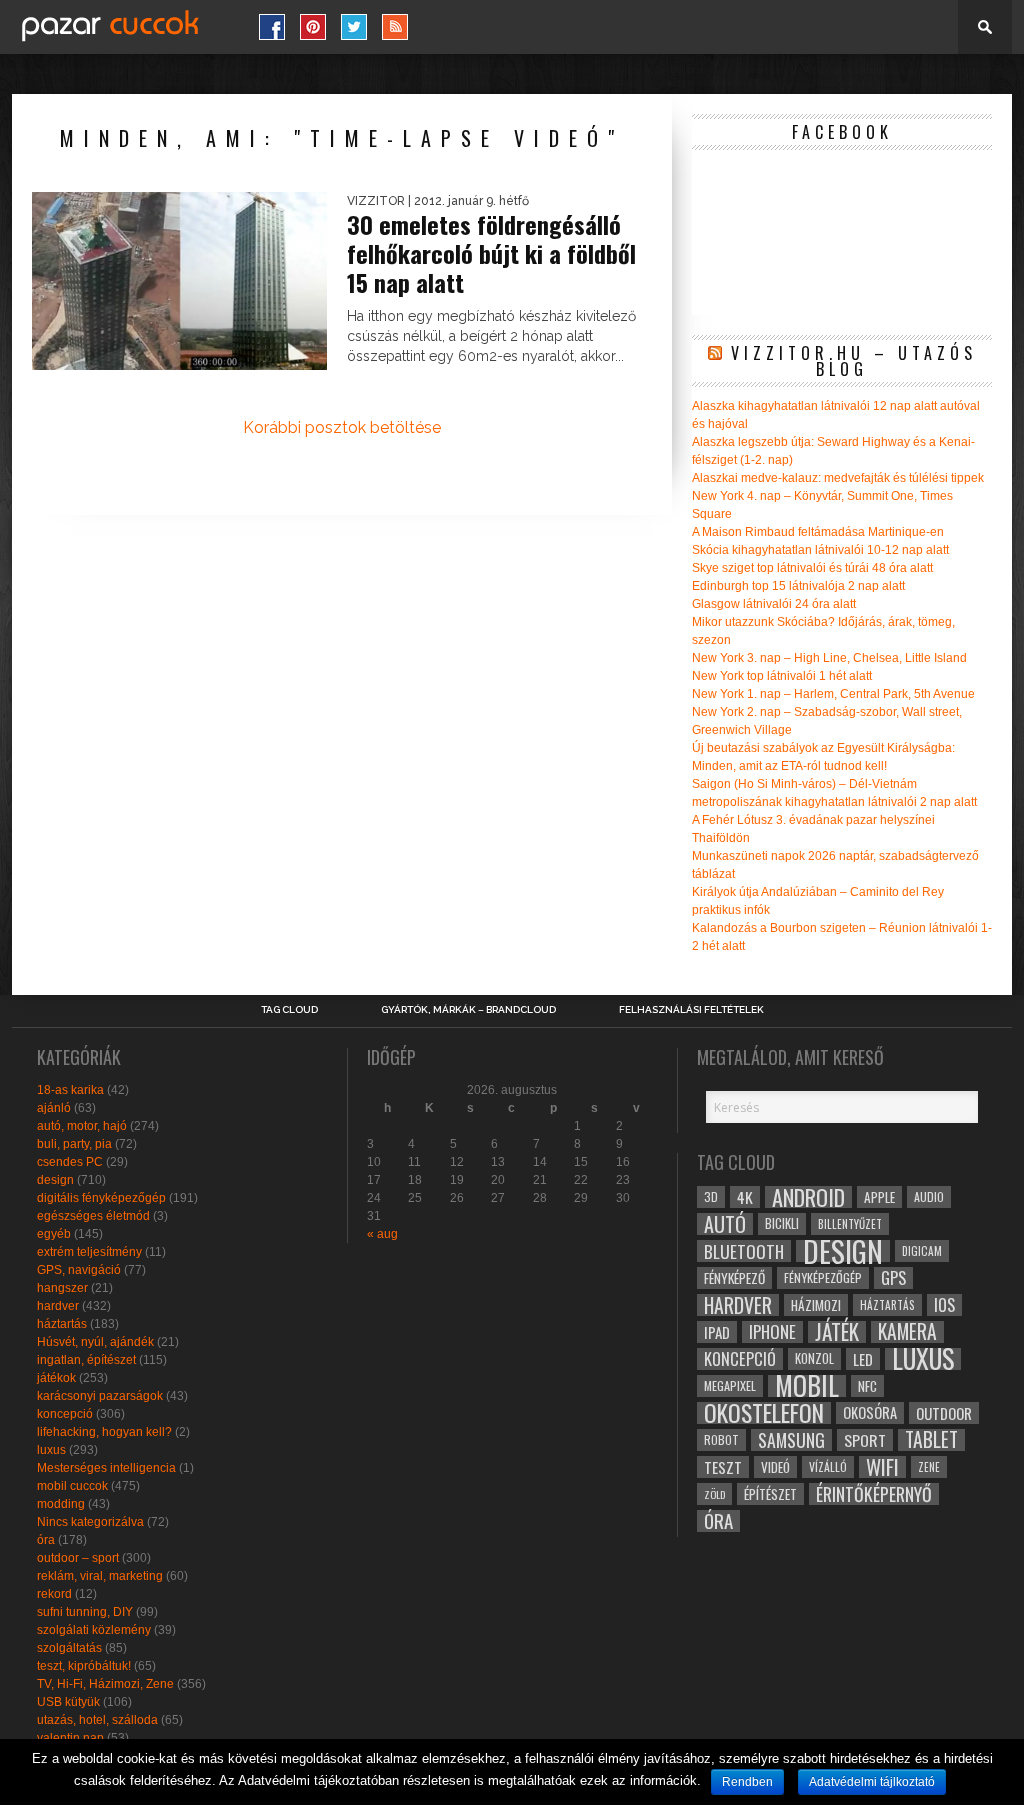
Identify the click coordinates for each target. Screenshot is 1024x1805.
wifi (882, 1467)
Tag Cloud (289, 1010)
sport (865, 1440)
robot (721, 1439)
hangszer (62, 1288)
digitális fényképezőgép (101, 1198)
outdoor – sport (78, 1558)
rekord (54, 1594)
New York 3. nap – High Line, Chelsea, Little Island (829, 658)
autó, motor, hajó (82, 1126)
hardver (58, 1306)
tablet (931, 1440)
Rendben (747, 1782)
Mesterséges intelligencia (106, 1468)
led (863, 1359)
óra (46, 1540)
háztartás (62, 1324)
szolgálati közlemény (94, 1630)
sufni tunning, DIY (85, 1612)
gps (893, 1278)
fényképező (734, 1278)
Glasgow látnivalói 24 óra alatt (774, 604)
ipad (717, 1332)
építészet (770, 1494)
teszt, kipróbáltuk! (84, 1666)
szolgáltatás (69, 1648)
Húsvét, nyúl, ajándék (95, 1342)
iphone (772, 1332)
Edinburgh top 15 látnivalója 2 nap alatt (798, 586)
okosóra (870, 1412)
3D (711, 1196)
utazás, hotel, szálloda (97, 1720)
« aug (382, 1234)
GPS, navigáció (79, 1270)
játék (837, 1332)
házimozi (816, 1305)
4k (745, 1197)
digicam (922, 1250)
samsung (791, 1440)
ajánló (54, 1108)
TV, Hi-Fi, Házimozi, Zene (105, 1684)
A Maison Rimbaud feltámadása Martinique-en (818, 532)
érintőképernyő (874, 1494)
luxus (51, 1450)
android (808, 1197)
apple (879, 1197)
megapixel (730, 1385)
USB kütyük (68, 1702)
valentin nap (70, 1738)
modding (61, 1504)
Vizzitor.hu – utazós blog (854, 361)
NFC (867, 1385)
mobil (807, 1386)
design (55, 1180)
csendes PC (70, 1162)
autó (725, 1224)
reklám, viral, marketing (100, 1576)
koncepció (65, 1414)
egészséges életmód (93, 1216)
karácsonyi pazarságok (100, 1396)
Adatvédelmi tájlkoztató (872, 1782)
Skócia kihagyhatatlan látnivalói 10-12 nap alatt (820, 550)
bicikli (782, 1223)
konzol (814, 1358)
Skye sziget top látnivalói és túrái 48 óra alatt (812, 568)
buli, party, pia (74, 1144)
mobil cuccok (72, 1486)
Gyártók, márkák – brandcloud (468, 1010)
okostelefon (764, 1413)
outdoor (944, 1413)
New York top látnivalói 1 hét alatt (782, 676)
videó (775, 1467)
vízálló (828, 1466)
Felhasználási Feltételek (691, 1010)
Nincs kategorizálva (90, 1522)
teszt (723, 1467)
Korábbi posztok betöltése (342, 427)
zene (929, 1467)
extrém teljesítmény (89, 1252)
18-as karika (70, 1090)
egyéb (54, 1234)
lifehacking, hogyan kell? (104, 1432)
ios (944, 1305)
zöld (714, 1494)
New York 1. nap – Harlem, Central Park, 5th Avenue (833, 694)
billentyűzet (850, 1223)
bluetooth (744, 1251)
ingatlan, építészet (86, 1360)
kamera (907, 1332)
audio (929, 1196)
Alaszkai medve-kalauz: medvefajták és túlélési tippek (838, 478)
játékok (56, 1378)
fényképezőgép (823, 1277)
